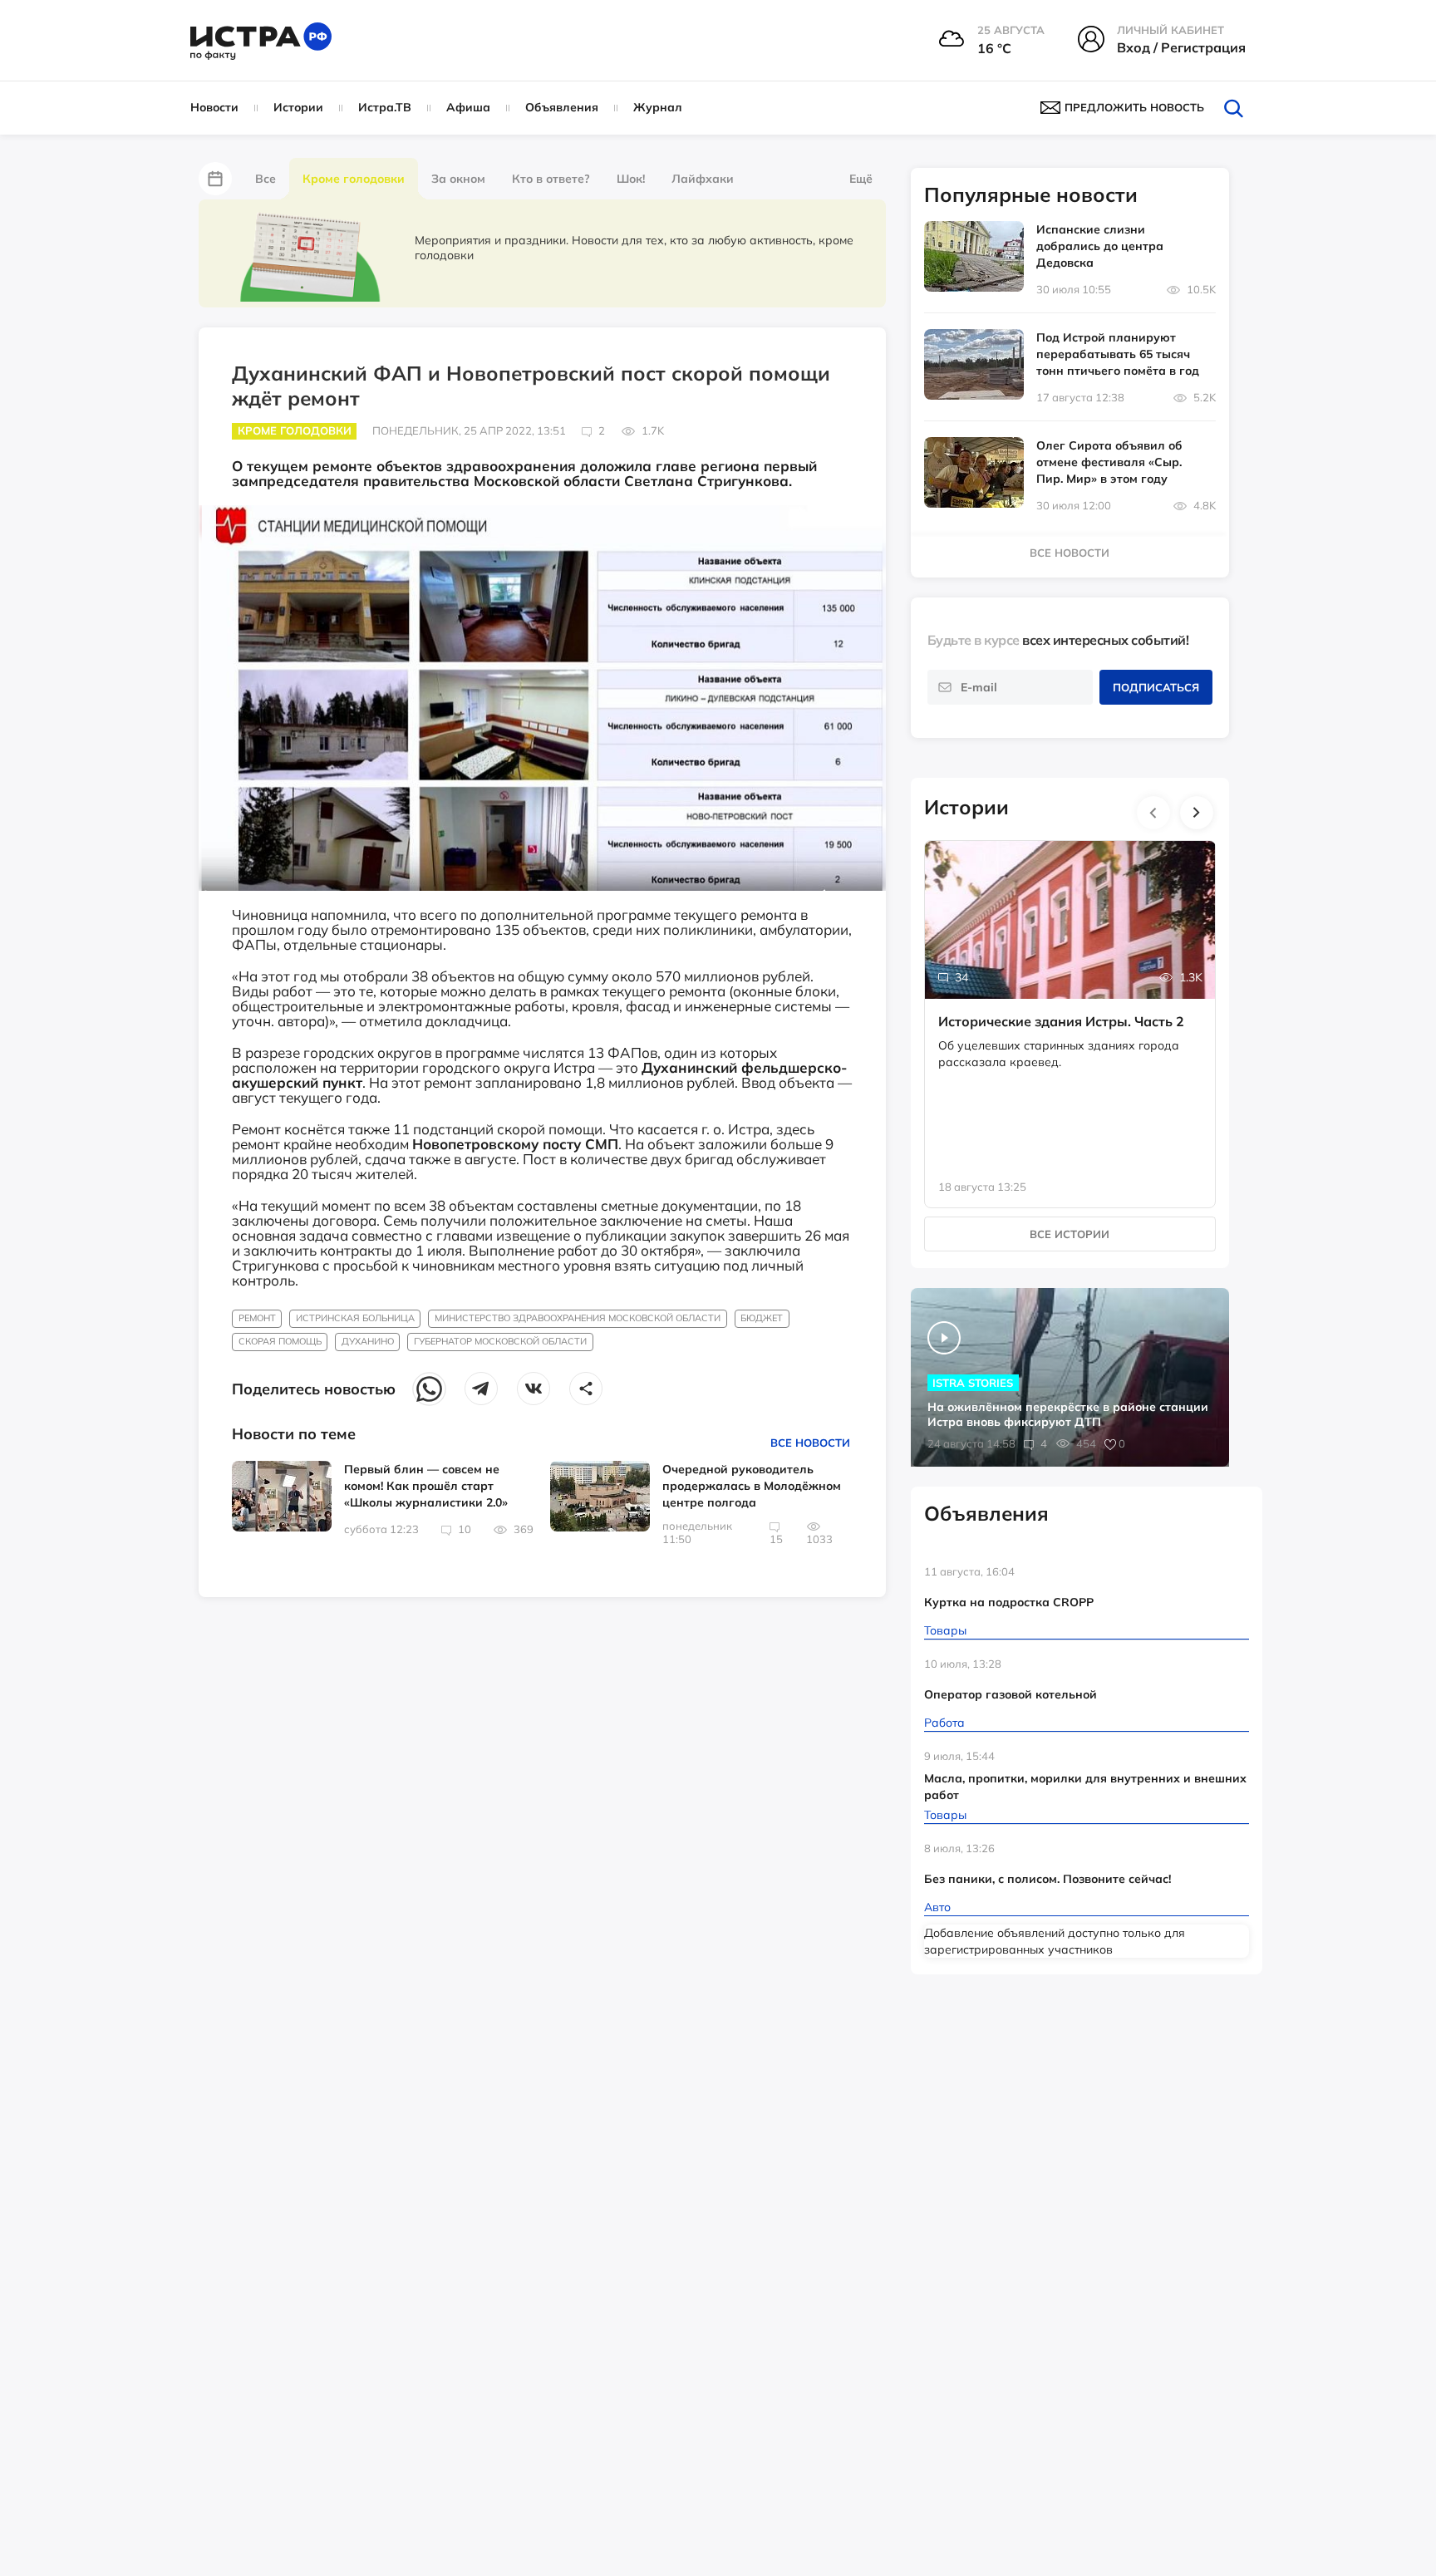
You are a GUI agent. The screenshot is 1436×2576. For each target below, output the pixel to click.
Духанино (368, 1341)
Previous (1153, 813)
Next (1197, 813)
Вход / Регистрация (1181, 47)
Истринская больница (355, 1318)
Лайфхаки (703, 179)
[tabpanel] (1070, 1007)
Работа (944, 1723)
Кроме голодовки (354, 179)
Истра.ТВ (385, 107)
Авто (937, 1907)
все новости (1070, 553)
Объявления (562, 107)
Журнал (658, 107)
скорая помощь (280, 1341)
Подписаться (1156, 687)
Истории (298, 107)
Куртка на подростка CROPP (1009, 1602)
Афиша (468, 107)
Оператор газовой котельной (1011, 1694)
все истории (1070, 1234)
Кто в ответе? (551, 179)
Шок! (631, 179)
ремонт (257, 1318)
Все (266, 179)
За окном (458, 179)
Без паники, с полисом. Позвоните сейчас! (1047, 1879)
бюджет (762, 1318)
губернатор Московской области (500, 1341)
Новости (214, 107)
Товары (945, 1630)
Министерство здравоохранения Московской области (578, 1318)
